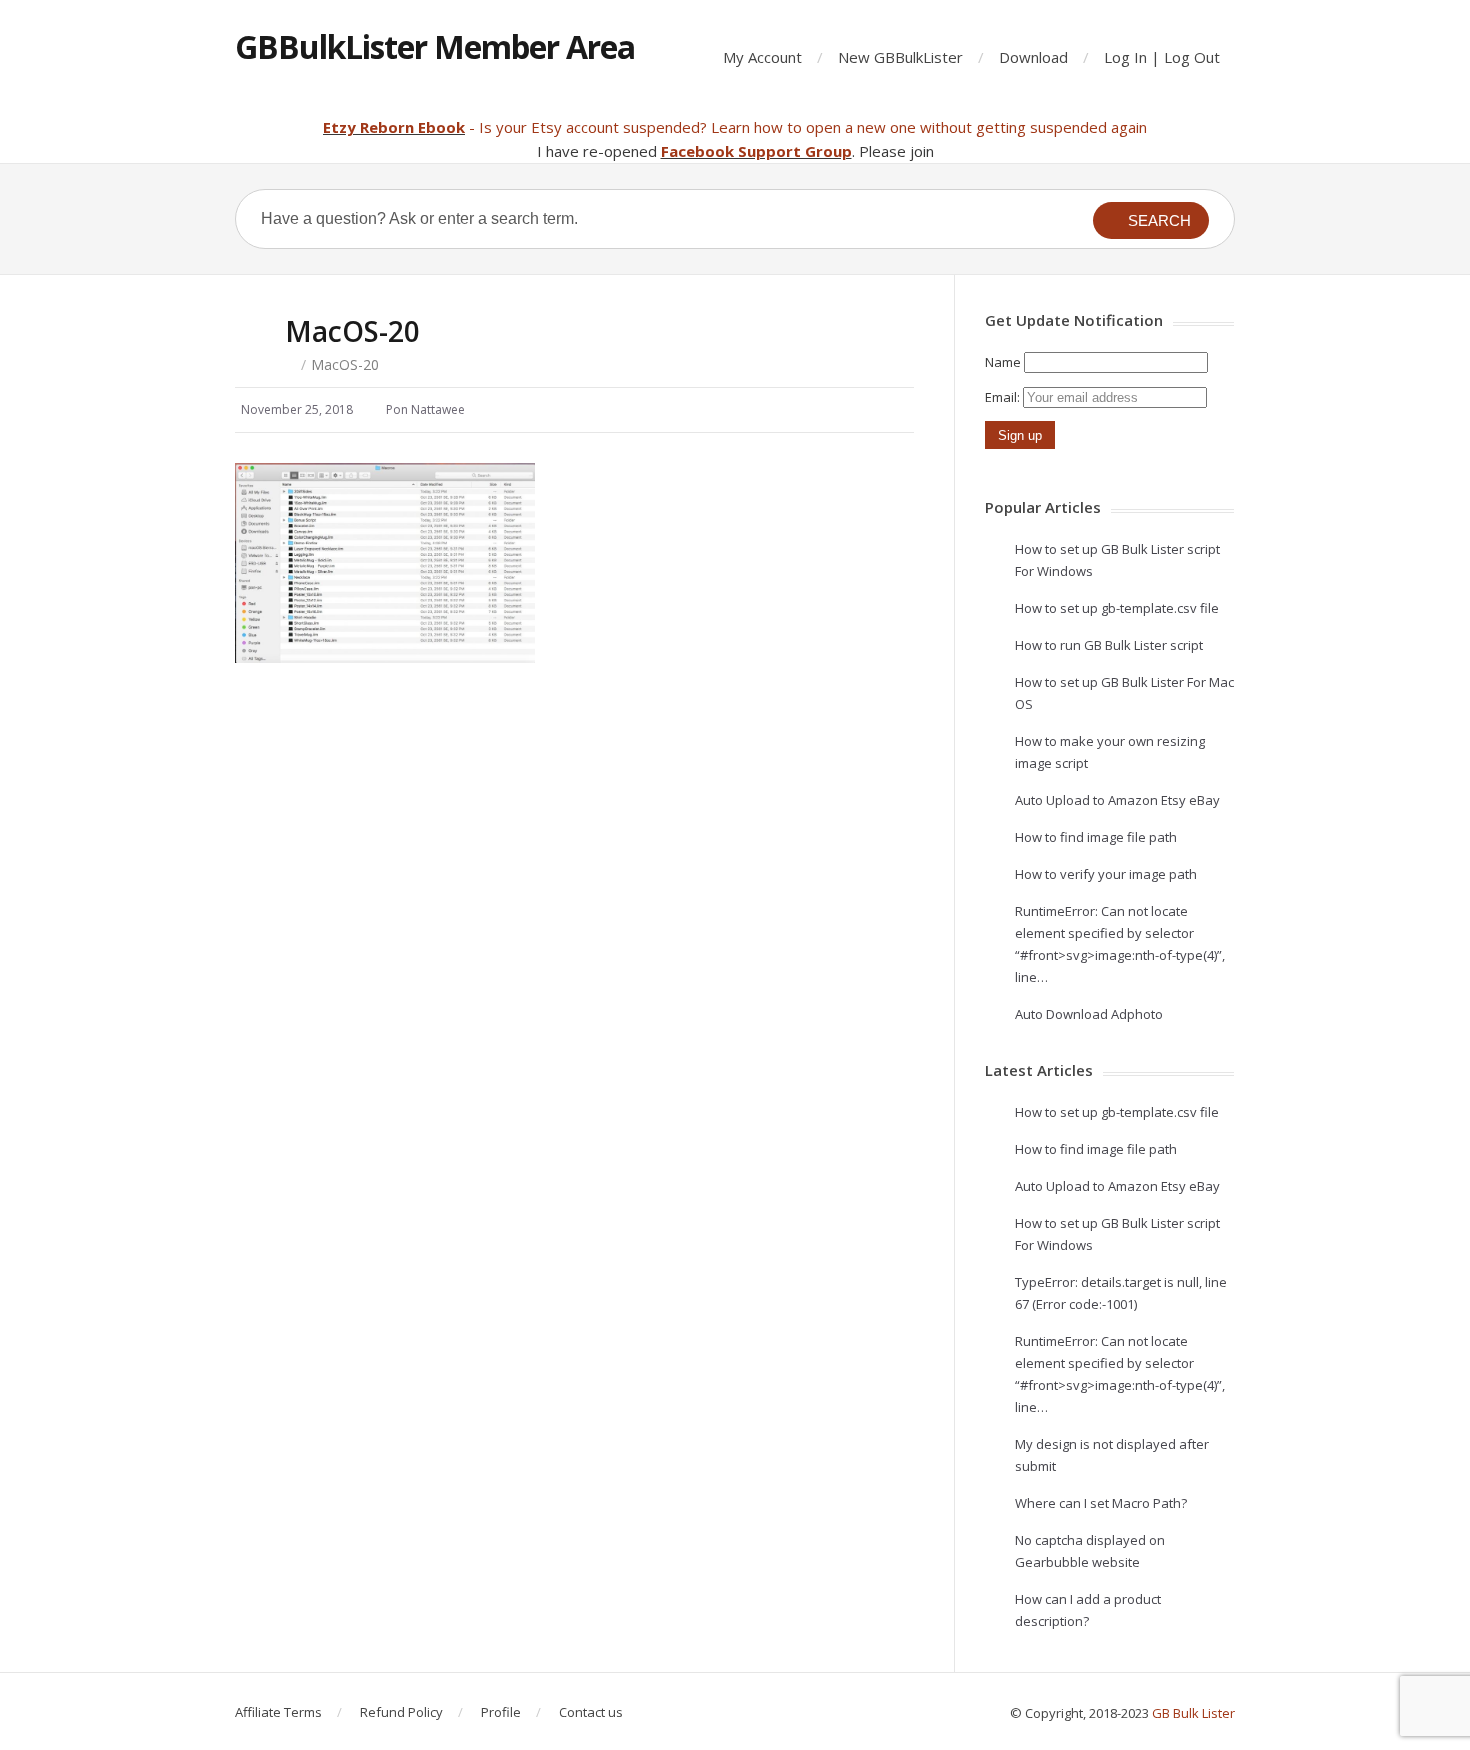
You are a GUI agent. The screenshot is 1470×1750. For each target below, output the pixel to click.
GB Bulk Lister (1193, 1713)
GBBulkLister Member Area (435, 46)
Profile (501, 1712)
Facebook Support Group (756, 151)
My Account (762, 57)
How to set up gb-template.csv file (1117, 608)
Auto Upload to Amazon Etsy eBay (1117, 800)
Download (1033, 57)
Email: (1004, 397)
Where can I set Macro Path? (1101, 1503)
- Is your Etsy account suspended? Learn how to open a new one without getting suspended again (806, 127)
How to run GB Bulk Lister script (1109, 645)
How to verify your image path (1106, 874)
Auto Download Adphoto (1089, 1014)
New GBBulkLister (900, 57)
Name (1003, 362)
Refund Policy (401, 1712)
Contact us (591, 1712)
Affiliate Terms (278, 1712)
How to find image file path (1096, 837)
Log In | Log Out (1162, 57)
